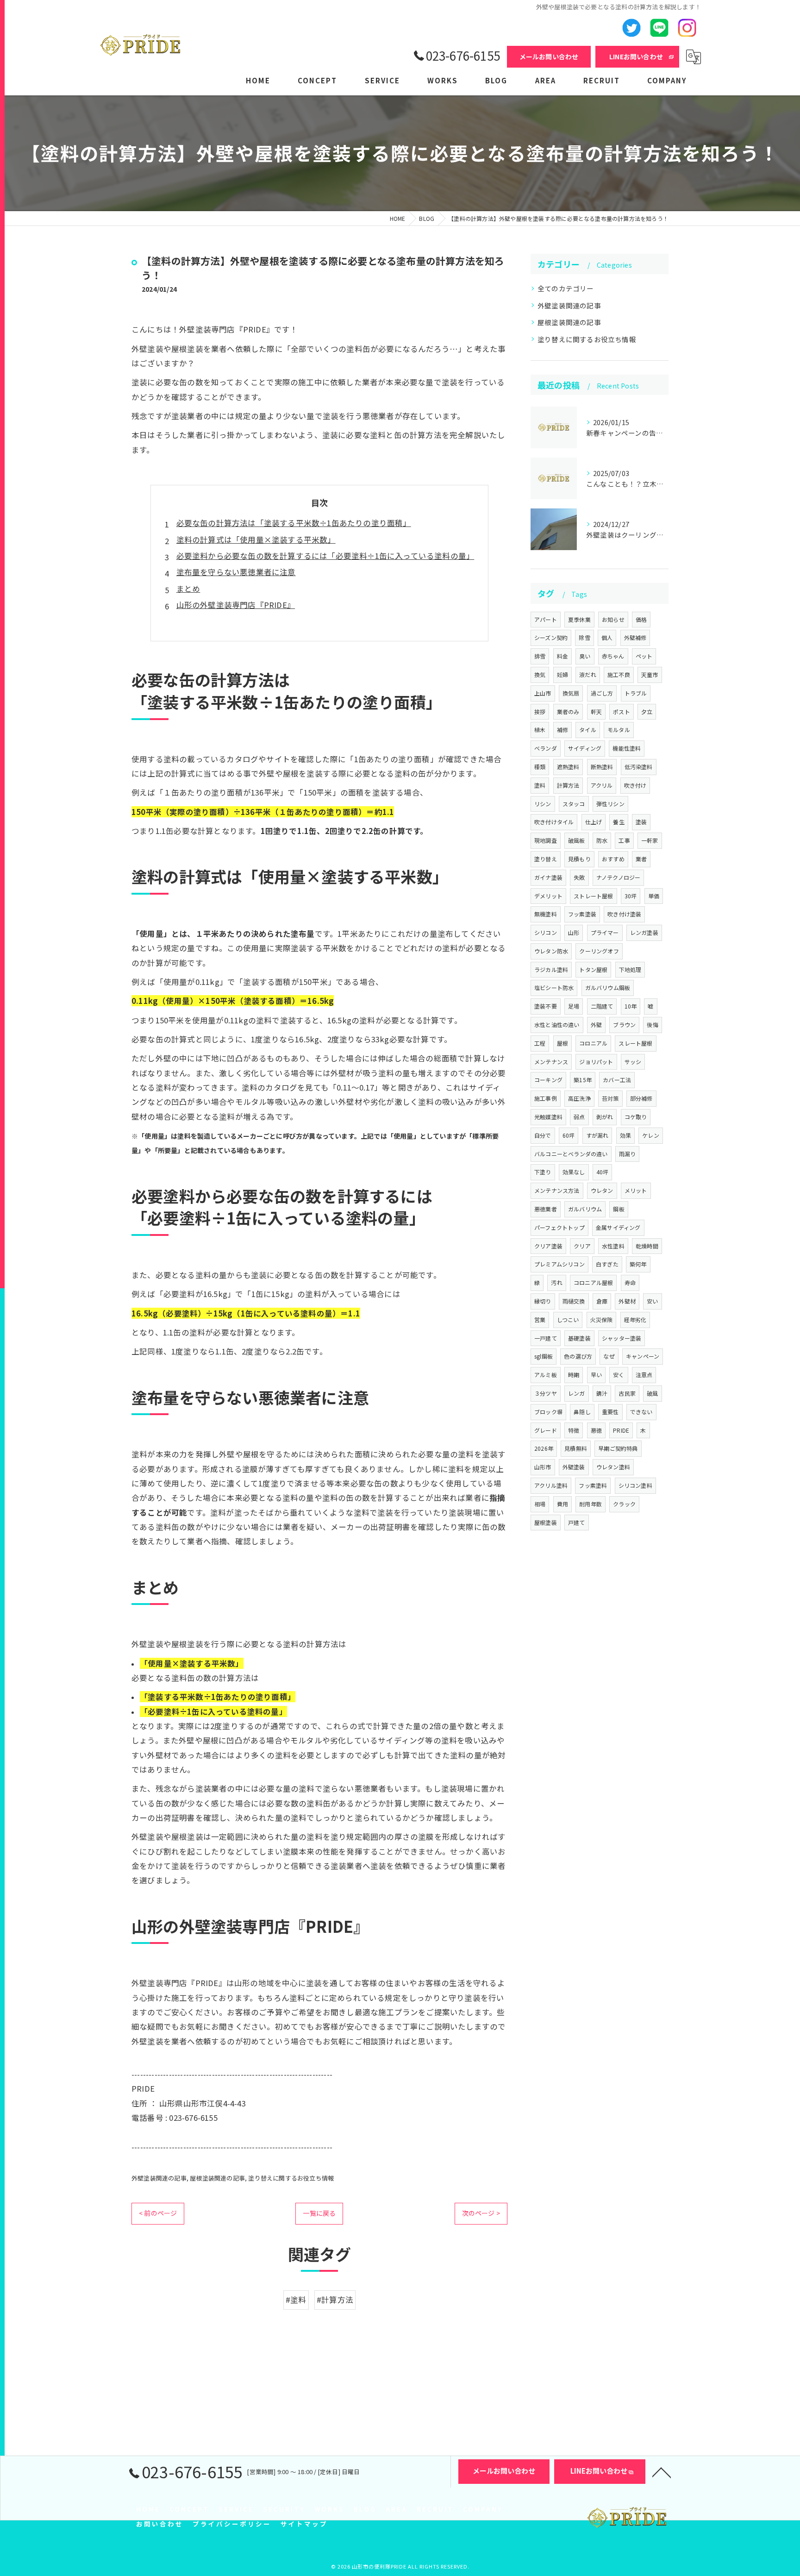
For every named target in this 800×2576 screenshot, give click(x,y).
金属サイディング (618, 1227)
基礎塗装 (579, 1338)
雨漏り (628, 1154)
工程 (540, 1043)
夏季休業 (579, 619)
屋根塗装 (546, 1522)
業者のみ (568, 711)
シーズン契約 (551, 637)
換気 (540, 674)
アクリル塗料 (551, 1485)
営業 (540, 1319)
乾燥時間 (647, 1246)
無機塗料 (546, 914)
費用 (562, 1504)
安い (652, 1301)
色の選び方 (578, 1356)
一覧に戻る (319, 2213)
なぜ (609, 1356)
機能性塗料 (627, 748)
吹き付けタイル (554, 822)
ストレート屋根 (593, 896)
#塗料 (296, 2300)
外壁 (596, 1025)
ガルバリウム (585, 1209)
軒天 (596, 711)
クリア (582, 1246)
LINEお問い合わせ (636, 56)
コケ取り (636, 1117)
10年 (631, 1006)
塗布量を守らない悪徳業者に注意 (236, 572)
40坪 (603, 1172)
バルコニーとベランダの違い (571, 1154)
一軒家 (650, 840)
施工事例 (546, 1098)
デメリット (548, 896)
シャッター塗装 (622, 1338)
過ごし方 (602, 693)
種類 (540, 767)
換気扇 (571, 693)
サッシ (633, 1062)
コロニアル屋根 (593, 1282)
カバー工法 (617, 1080)
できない (641, 1412)
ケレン (651, 1135)
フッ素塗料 (593, 1485)
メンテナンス (551, 1062)
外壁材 (627, 1301)
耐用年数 (591, 1504)
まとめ (188, 589)
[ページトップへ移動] (662, 2472)
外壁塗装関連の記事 (159, 2178)
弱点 (579, 1117)
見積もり (579, 859)
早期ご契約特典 (618, 1448)
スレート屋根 (635, 1043)
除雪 (584, 637)
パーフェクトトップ (559, 1227)
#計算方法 (335, 2300)
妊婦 (562, 674)
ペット (644, 656)
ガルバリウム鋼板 (608, 987)
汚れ (556, 1282)
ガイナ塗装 (548, 877)
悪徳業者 (546, 1209)
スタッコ (574, 804)
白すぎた (607, 1264)
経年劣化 (635, 1319)
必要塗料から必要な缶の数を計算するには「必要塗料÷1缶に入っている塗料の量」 (325, 556)
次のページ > (481, 2213)
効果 (625, 1135)
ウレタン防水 (551, 951)
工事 (624, 840)
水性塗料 (613, 1246)
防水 (602, 840)
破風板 (577, 840)
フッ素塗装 (582, 914)
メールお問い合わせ (549, 56)
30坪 (631, 896)
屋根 (562, 1043)
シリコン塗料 (635, 1485)
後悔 (652, 1025)
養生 (619, 822)
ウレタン (602, 1190)
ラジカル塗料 (551, 969)
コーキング (548, 1080)
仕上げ (594, 822)
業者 (641, 859)
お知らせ (613, 619)
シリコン (546, 932)
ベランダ (546, 748)
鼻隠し (582, 1412)
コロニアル (593, 1043)
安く (619, 1375)
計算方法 (568, 785)
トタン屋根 (593, 969)
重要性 (610, 1412)
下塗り (543, 1172)
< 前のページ (158, 2213)
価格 (641, 619)
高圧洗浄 (579, 1098)
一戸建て (546, 1338)
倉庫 (602, 1301)
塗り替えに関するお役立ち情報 (291, 2178)
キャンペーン (643, 1356)
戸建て (577, 1522)
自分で (543, 1135)
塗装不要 (546, 1006)
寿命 (630, 1282)
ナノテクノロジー (619, 877)
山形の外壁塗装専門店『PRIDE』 (236, 605)
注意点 (644, 1375)
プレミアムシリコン (559, 1264)
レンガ (577, 1393)
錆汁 (602, 1393)
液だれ (588, 674)
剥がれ (605, 1117)
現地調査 (546, 840)
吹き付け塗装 (624, 914)
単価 (654, 896)
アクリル (602, 785)
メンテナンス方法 (557, 1190)
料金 (562, 656)
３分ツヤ (546, 1393)
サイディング (585, 748)
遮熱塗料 (568, 767)
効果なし (574, 1172)
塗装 (641, 822)
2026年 (544, 1448)
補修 (562, 730)
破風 (652, 1393)
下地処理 (630, 969)
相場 (540, 1504)
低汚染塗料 (639, 767)
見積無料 (576, 1448)
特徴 (574, 1430)
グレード (546, 1430)
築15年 (583, 1080)
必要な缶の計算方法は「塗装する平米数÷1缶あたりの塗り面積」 (294, 523)
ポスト (622, 711)
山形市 (543, 1467)
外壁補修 (635, 637)
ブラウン (624, 1025)
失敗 (579, 877)
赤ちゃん (613, 656)
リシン (543, 804)
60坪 (569, 1135)
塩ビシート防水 (554, 987)
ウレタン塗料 (613, 1467)
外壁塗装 (574, 1467)
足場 (574, 1006)
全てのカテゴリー (566, 288)
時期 (574, 1375)
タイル (588, 730)
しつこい (568, 1319)
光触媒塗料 (548, 1117)
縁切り (543, 1301)
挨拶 (540, 711)
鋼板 (619, 1209)
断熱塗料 (602, 767)
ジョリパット (596, 1062)
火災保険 (602, 1319)
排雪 (540, 656)
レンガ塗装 (644, 932)
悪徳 (596, 1430)
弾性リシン (610, 804)
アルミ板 (546, 1375)
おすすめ (613, 859)
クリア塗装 (548, 1246)
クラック (624, 1504)
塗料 (540, 785)
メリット (636, 1190)
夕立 (647, 711)
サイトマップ (304, 2524)
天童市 (650, 674)
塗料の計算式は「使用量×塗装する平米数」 (256, 539)
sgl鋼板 (544, 1356)
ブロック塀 (548, 1412)
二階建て (602, 1006)
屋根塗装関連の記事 (217, 2178)
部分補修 (641, 1098)
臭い (585, 656)
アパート (546, 619)
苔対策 (610, 1098)
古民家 (627, 1393)
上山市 (543, 693)
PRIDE (621, 1430)
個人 (607, 637)
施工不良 (619, 674)
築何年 (638, 1264)
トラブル (636, 693)
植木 (540, 730)
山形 (574, 932)
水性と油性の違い (557, 1025)
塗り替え (546, 859)
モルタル (619, 730)
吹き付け (635, 785)
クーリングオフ (599, 951)
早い (596, 1375)
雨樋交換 (574, 1301)
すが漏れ (597, 1135)
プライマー (605, 932)
